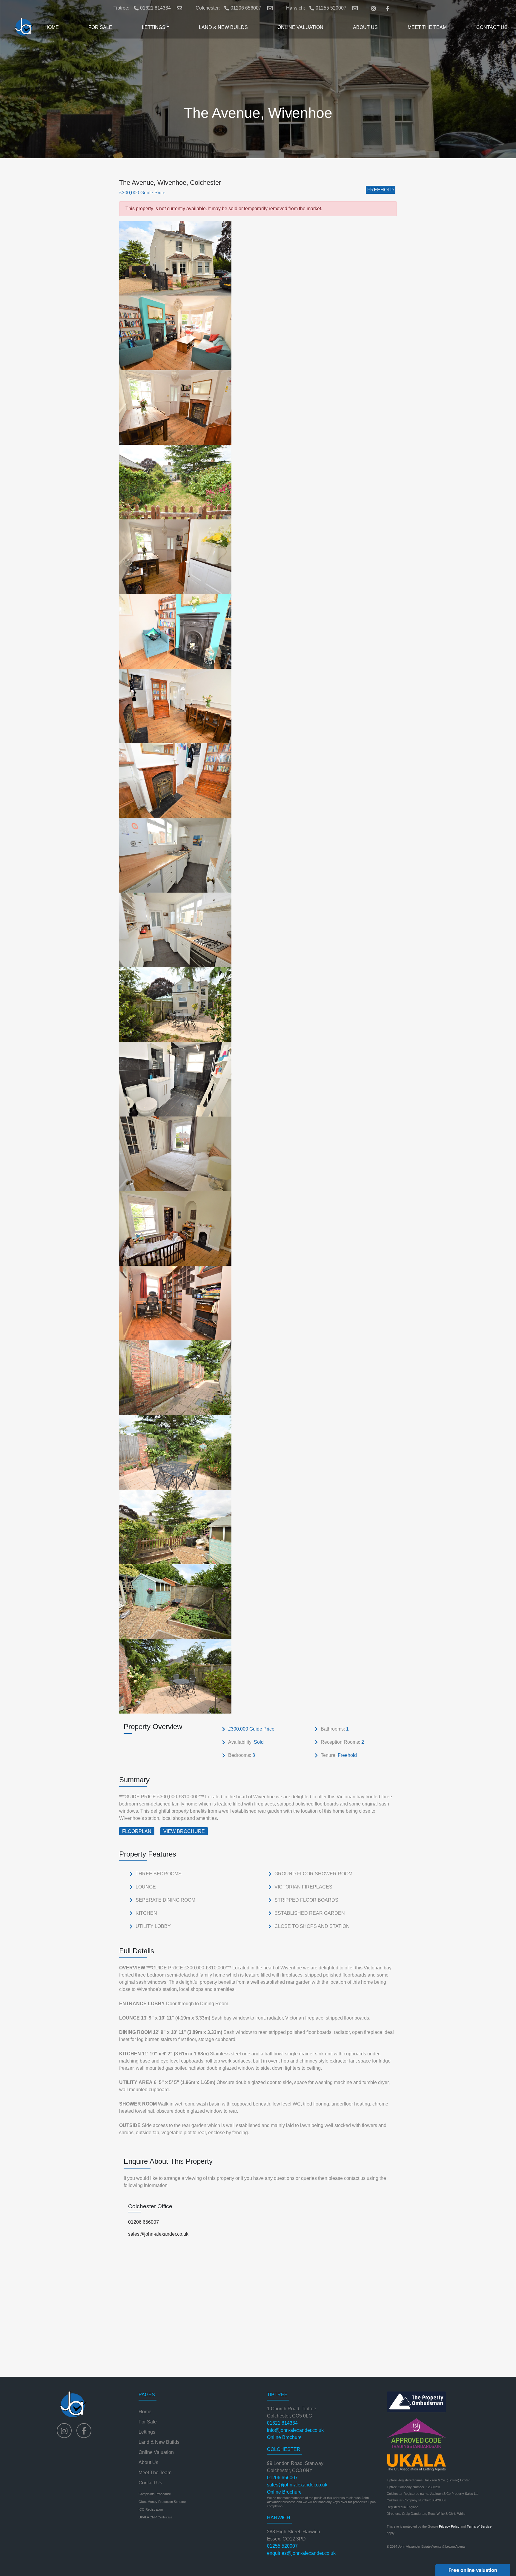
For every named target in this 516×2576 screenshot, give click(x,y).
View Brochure (184, 1831)
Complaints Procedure (155, 2494)
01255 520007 (331, 8)
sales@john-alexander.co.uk (158, 2234)
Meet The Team (155, 2473)
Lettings (147, 2432)
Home (145, 2412)
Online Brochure (284, 2437)
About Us (148, 2462)
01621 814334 (155, 8)
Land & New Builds (159, 2442)
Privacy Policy (449, 2526)
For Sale (148, 2422)
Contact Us (150, 2483)
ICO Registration (151, 2509)
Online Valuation (156, 2452)
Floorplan (137, 1831)
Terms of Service (479, 2526)
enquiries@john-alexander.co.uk (301, 2553)
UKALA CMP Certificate (155, 2517)
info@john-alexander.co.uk (295, 2430)
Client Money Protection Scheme (162, 2502)
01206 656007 (246, 8)
